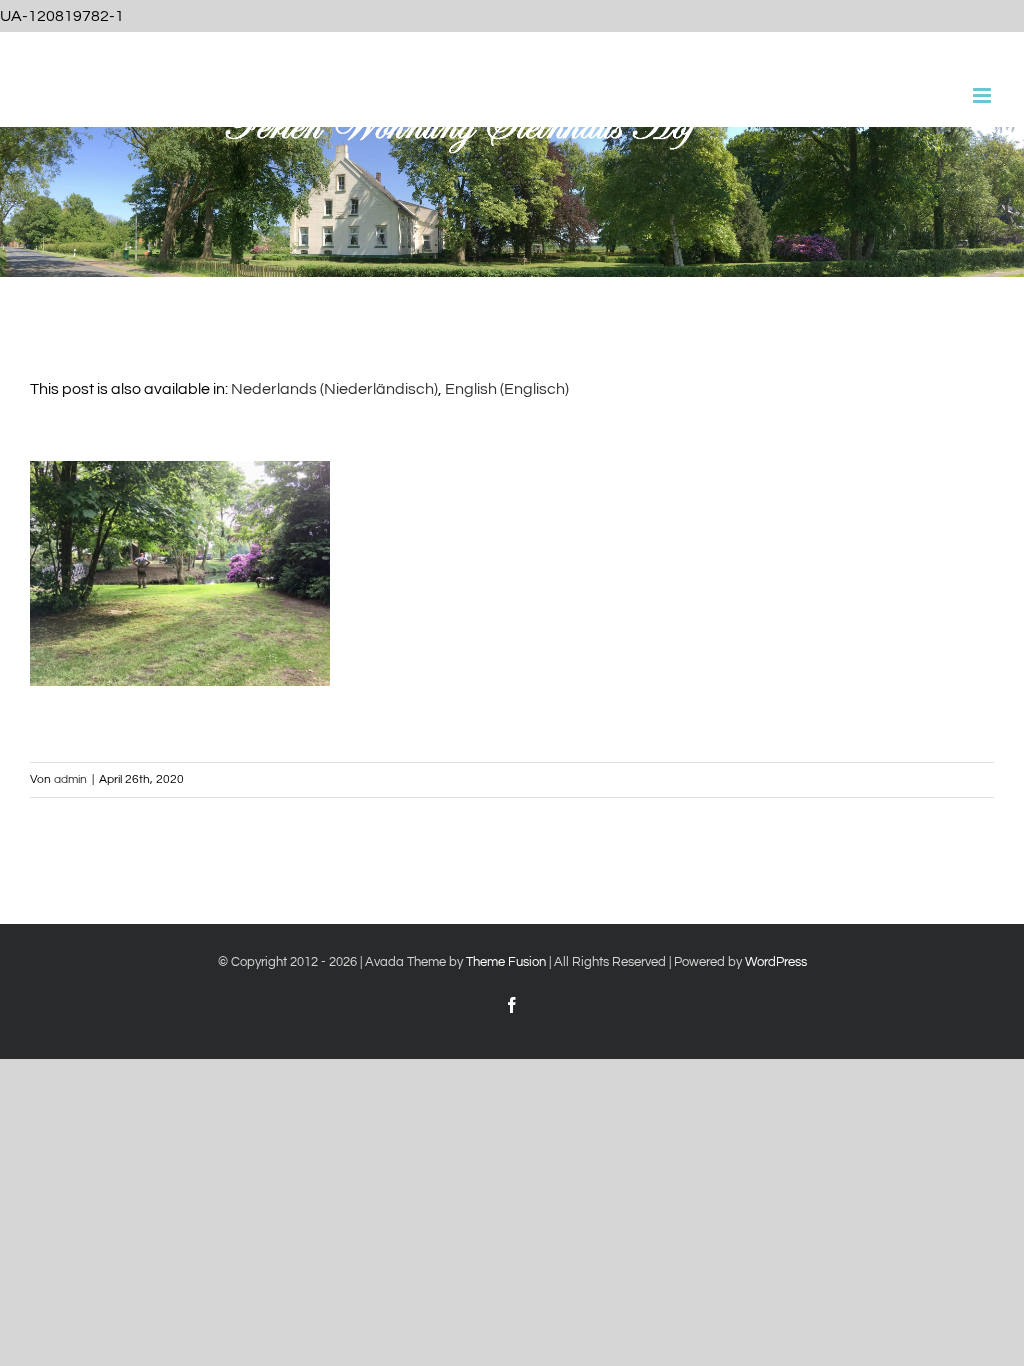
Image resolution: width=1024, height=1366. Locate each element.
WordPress (776, 962)
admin (70, 779)
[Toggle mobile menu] (983, 95)
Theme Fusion (506, 962)
